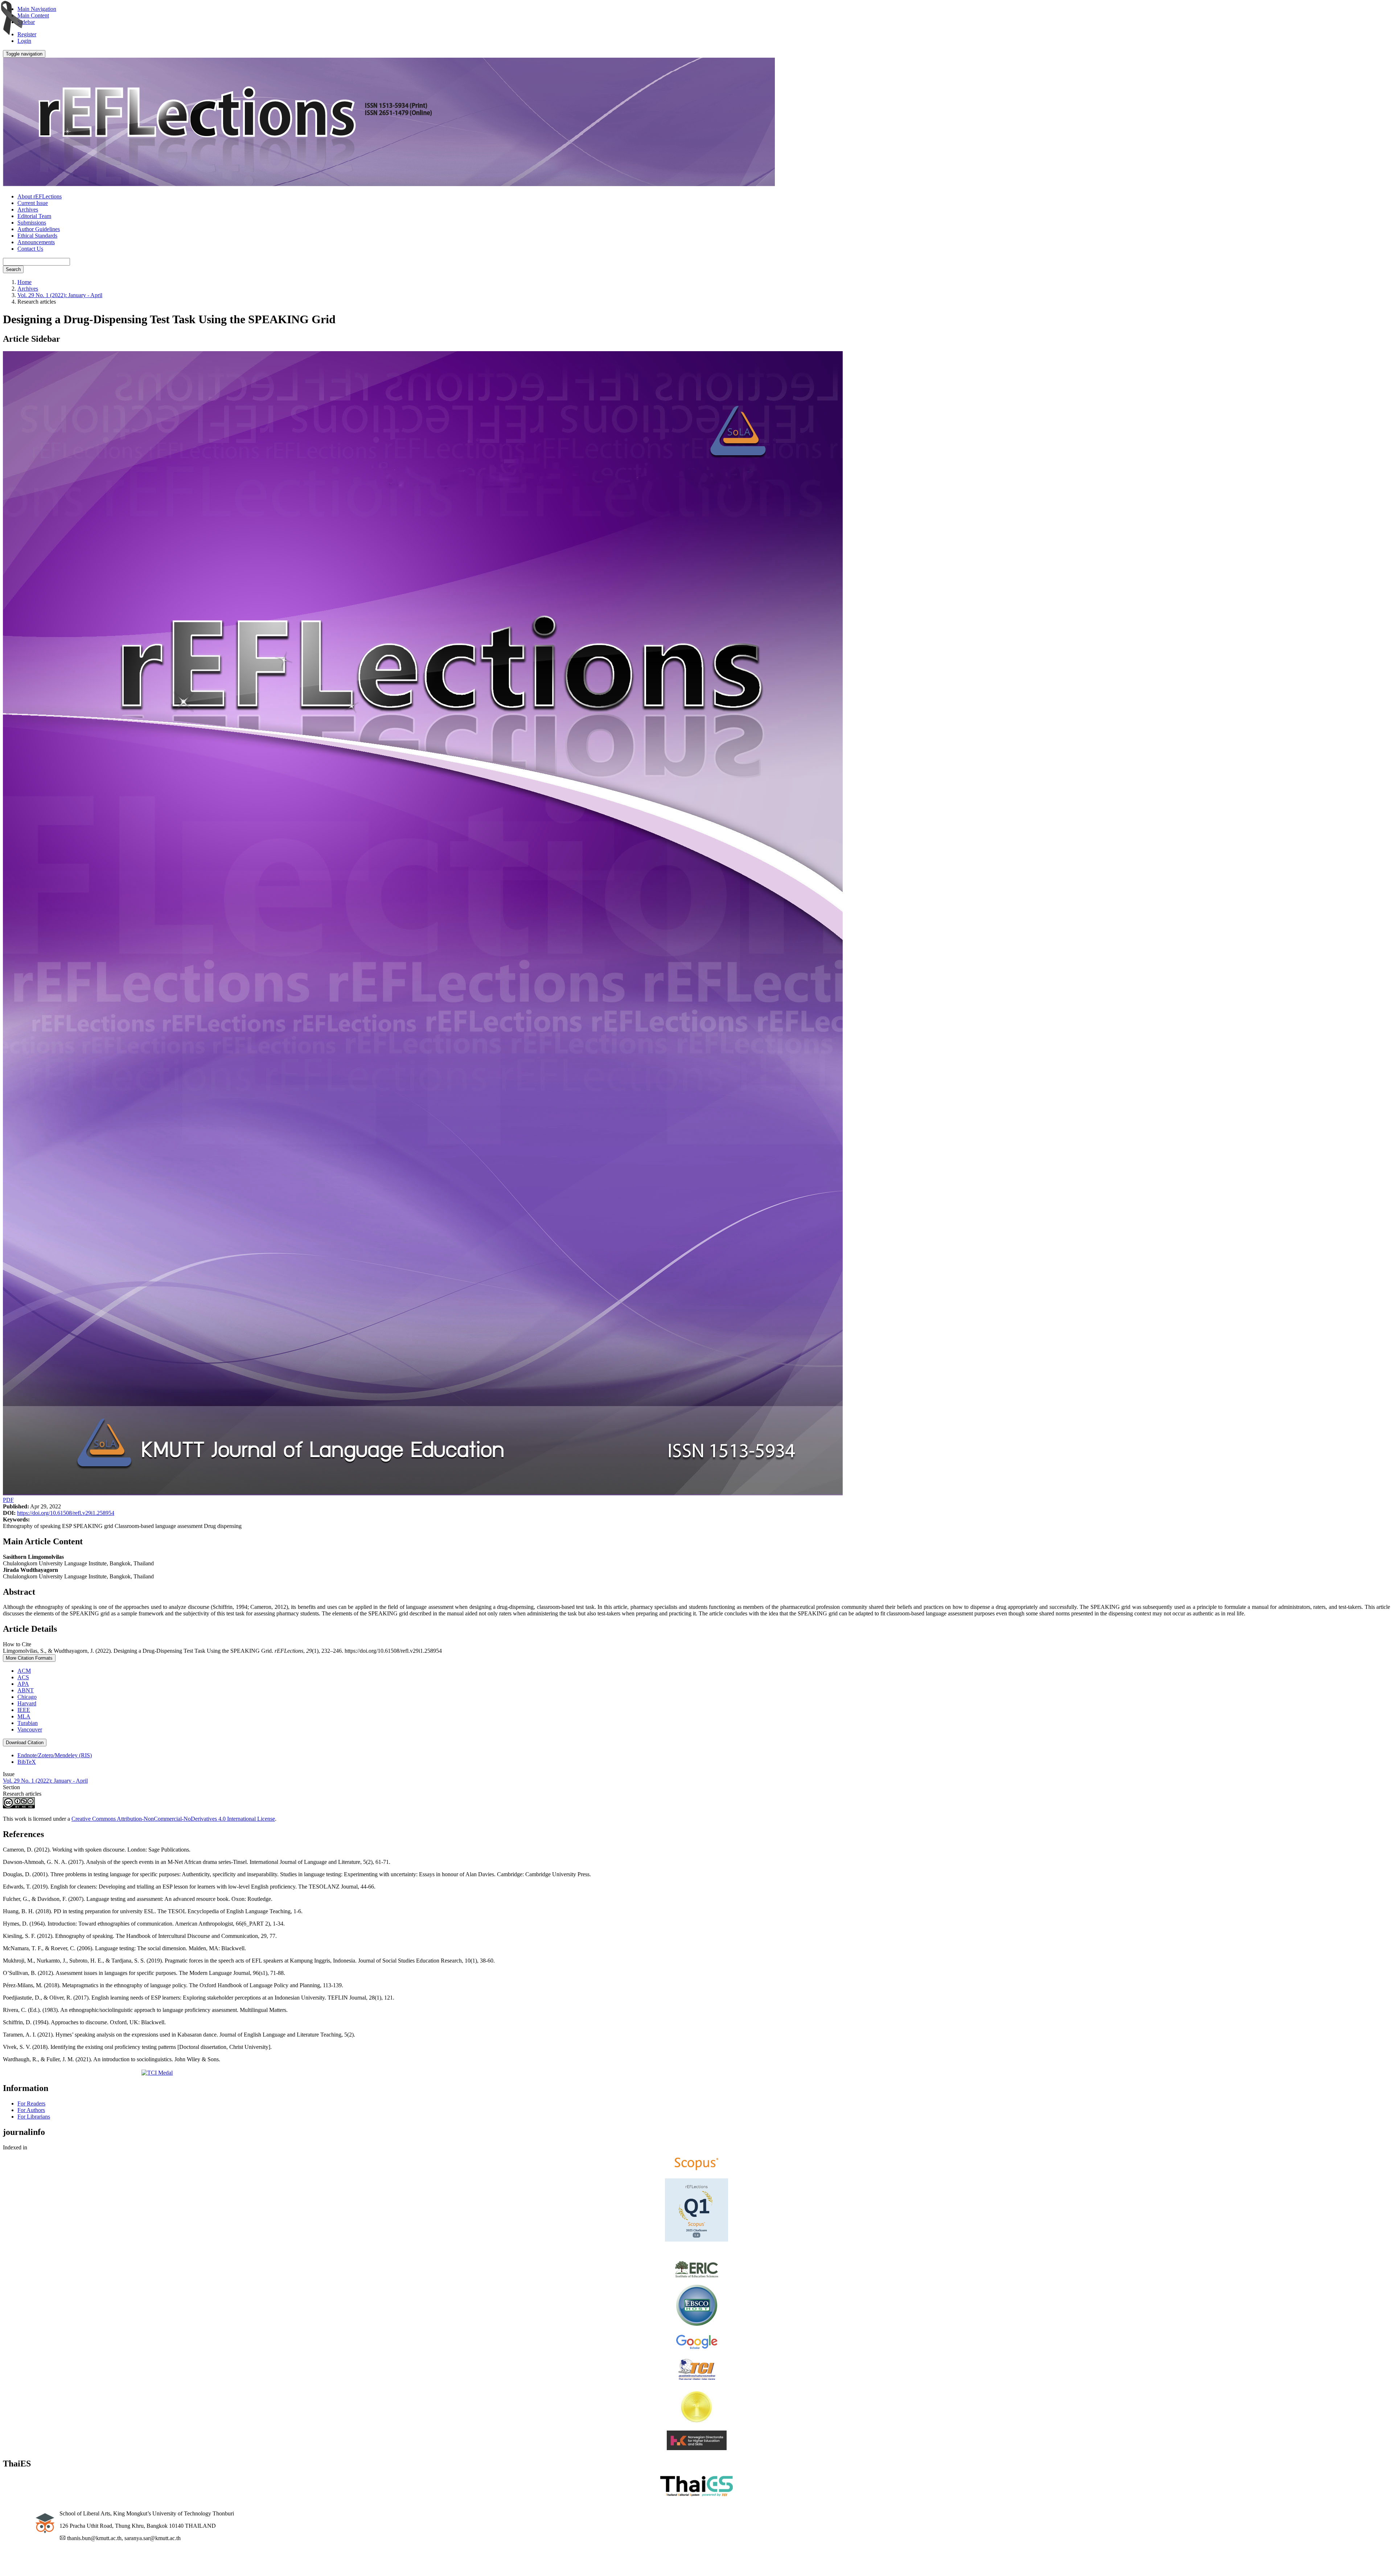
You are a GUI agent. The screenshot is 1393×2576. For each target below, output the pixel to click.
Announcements (36, 242)
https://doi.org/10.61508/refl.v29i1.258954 (66, 1513)
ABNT (26, 1690)
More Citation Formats (29, 1658)
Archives (28, 209)
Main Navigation (37, 9)
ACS (23, 1677)
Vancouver (30, 1729)
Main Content (33, 15)
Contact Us (30, 249)
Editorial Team (34, 216)
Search (13, 269)
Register (27, 34)
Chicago (27, 1697)
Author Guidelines (39, 229)
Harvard (27, 1703)
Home (24, 282)
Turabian (28, 1723)
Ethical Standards (37, 236)
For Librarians (34, 2117)
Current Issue (33, 203)
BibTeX (27, 1762)
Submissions (32, 223)
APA (23, 1684)
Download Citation (25, 1743)
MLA (24, 1716)
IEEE (24, 1710)
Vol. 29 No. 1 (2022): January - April (60, 295)
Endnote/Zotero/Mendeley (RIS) (55, 1755)
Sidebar (26, 22)
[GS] (697, 2348)
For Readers (31, 2103)
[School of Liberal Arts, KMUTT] (31, 2537)
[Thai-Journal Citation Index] (697, 2381)
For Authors (31, 2110)
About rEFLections (40, 196)
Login (24, 41)
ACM (24, 1671)
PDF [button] (8, 1500)
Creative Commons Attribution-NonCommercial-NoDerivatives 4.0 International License (173, 1819)
